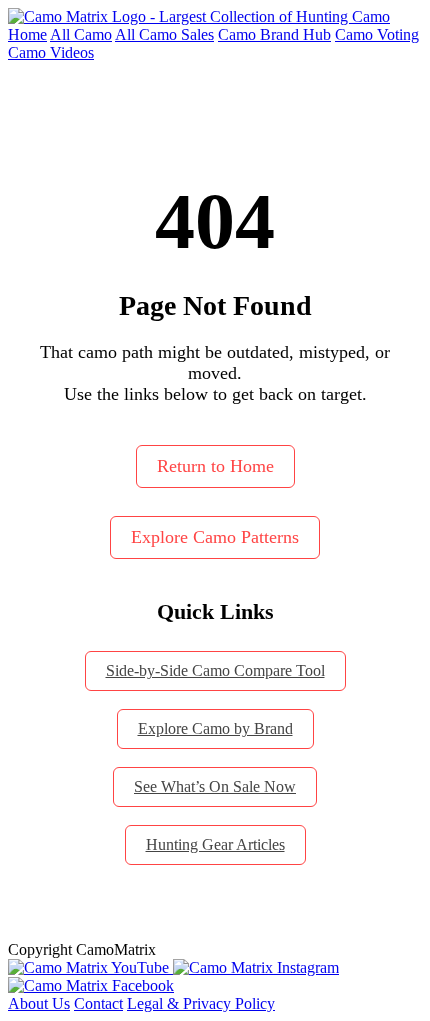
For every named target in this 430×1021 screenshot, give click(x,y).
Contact (98, 1003)
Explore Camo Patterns (215, 537)
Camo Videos (51, 52)
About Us (39, 1003)
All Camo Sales (164, 34)
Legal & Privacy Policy (201, 1003)
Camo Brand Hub (274, 34)
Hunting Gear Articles (215, 844)
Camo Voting (377, 34)
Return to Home (215, 466)
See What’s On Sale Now (215, 786)
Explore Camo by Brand (215, 728)
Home (27, 34)
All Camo (81, 34)
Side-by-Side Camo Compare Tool (215, 670)
